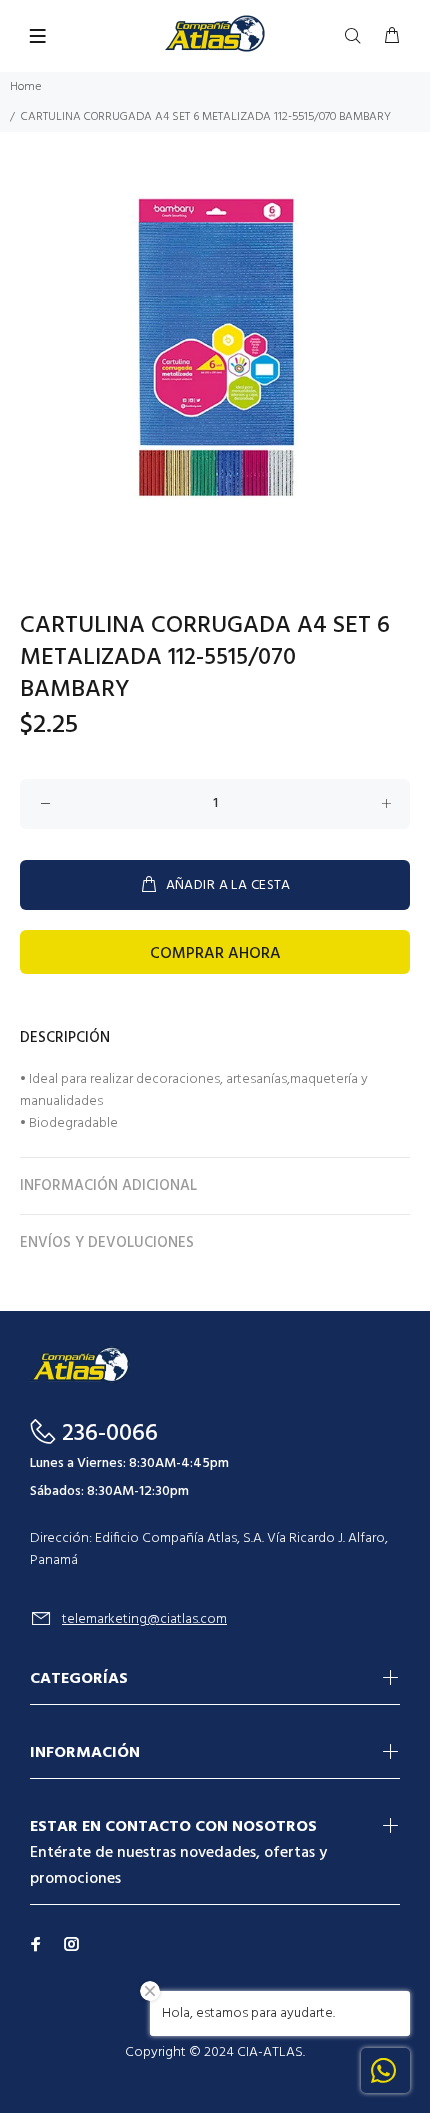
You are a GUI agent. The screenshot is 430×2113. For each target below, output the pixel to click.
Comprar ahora (215, 954)
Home (25, 87)
